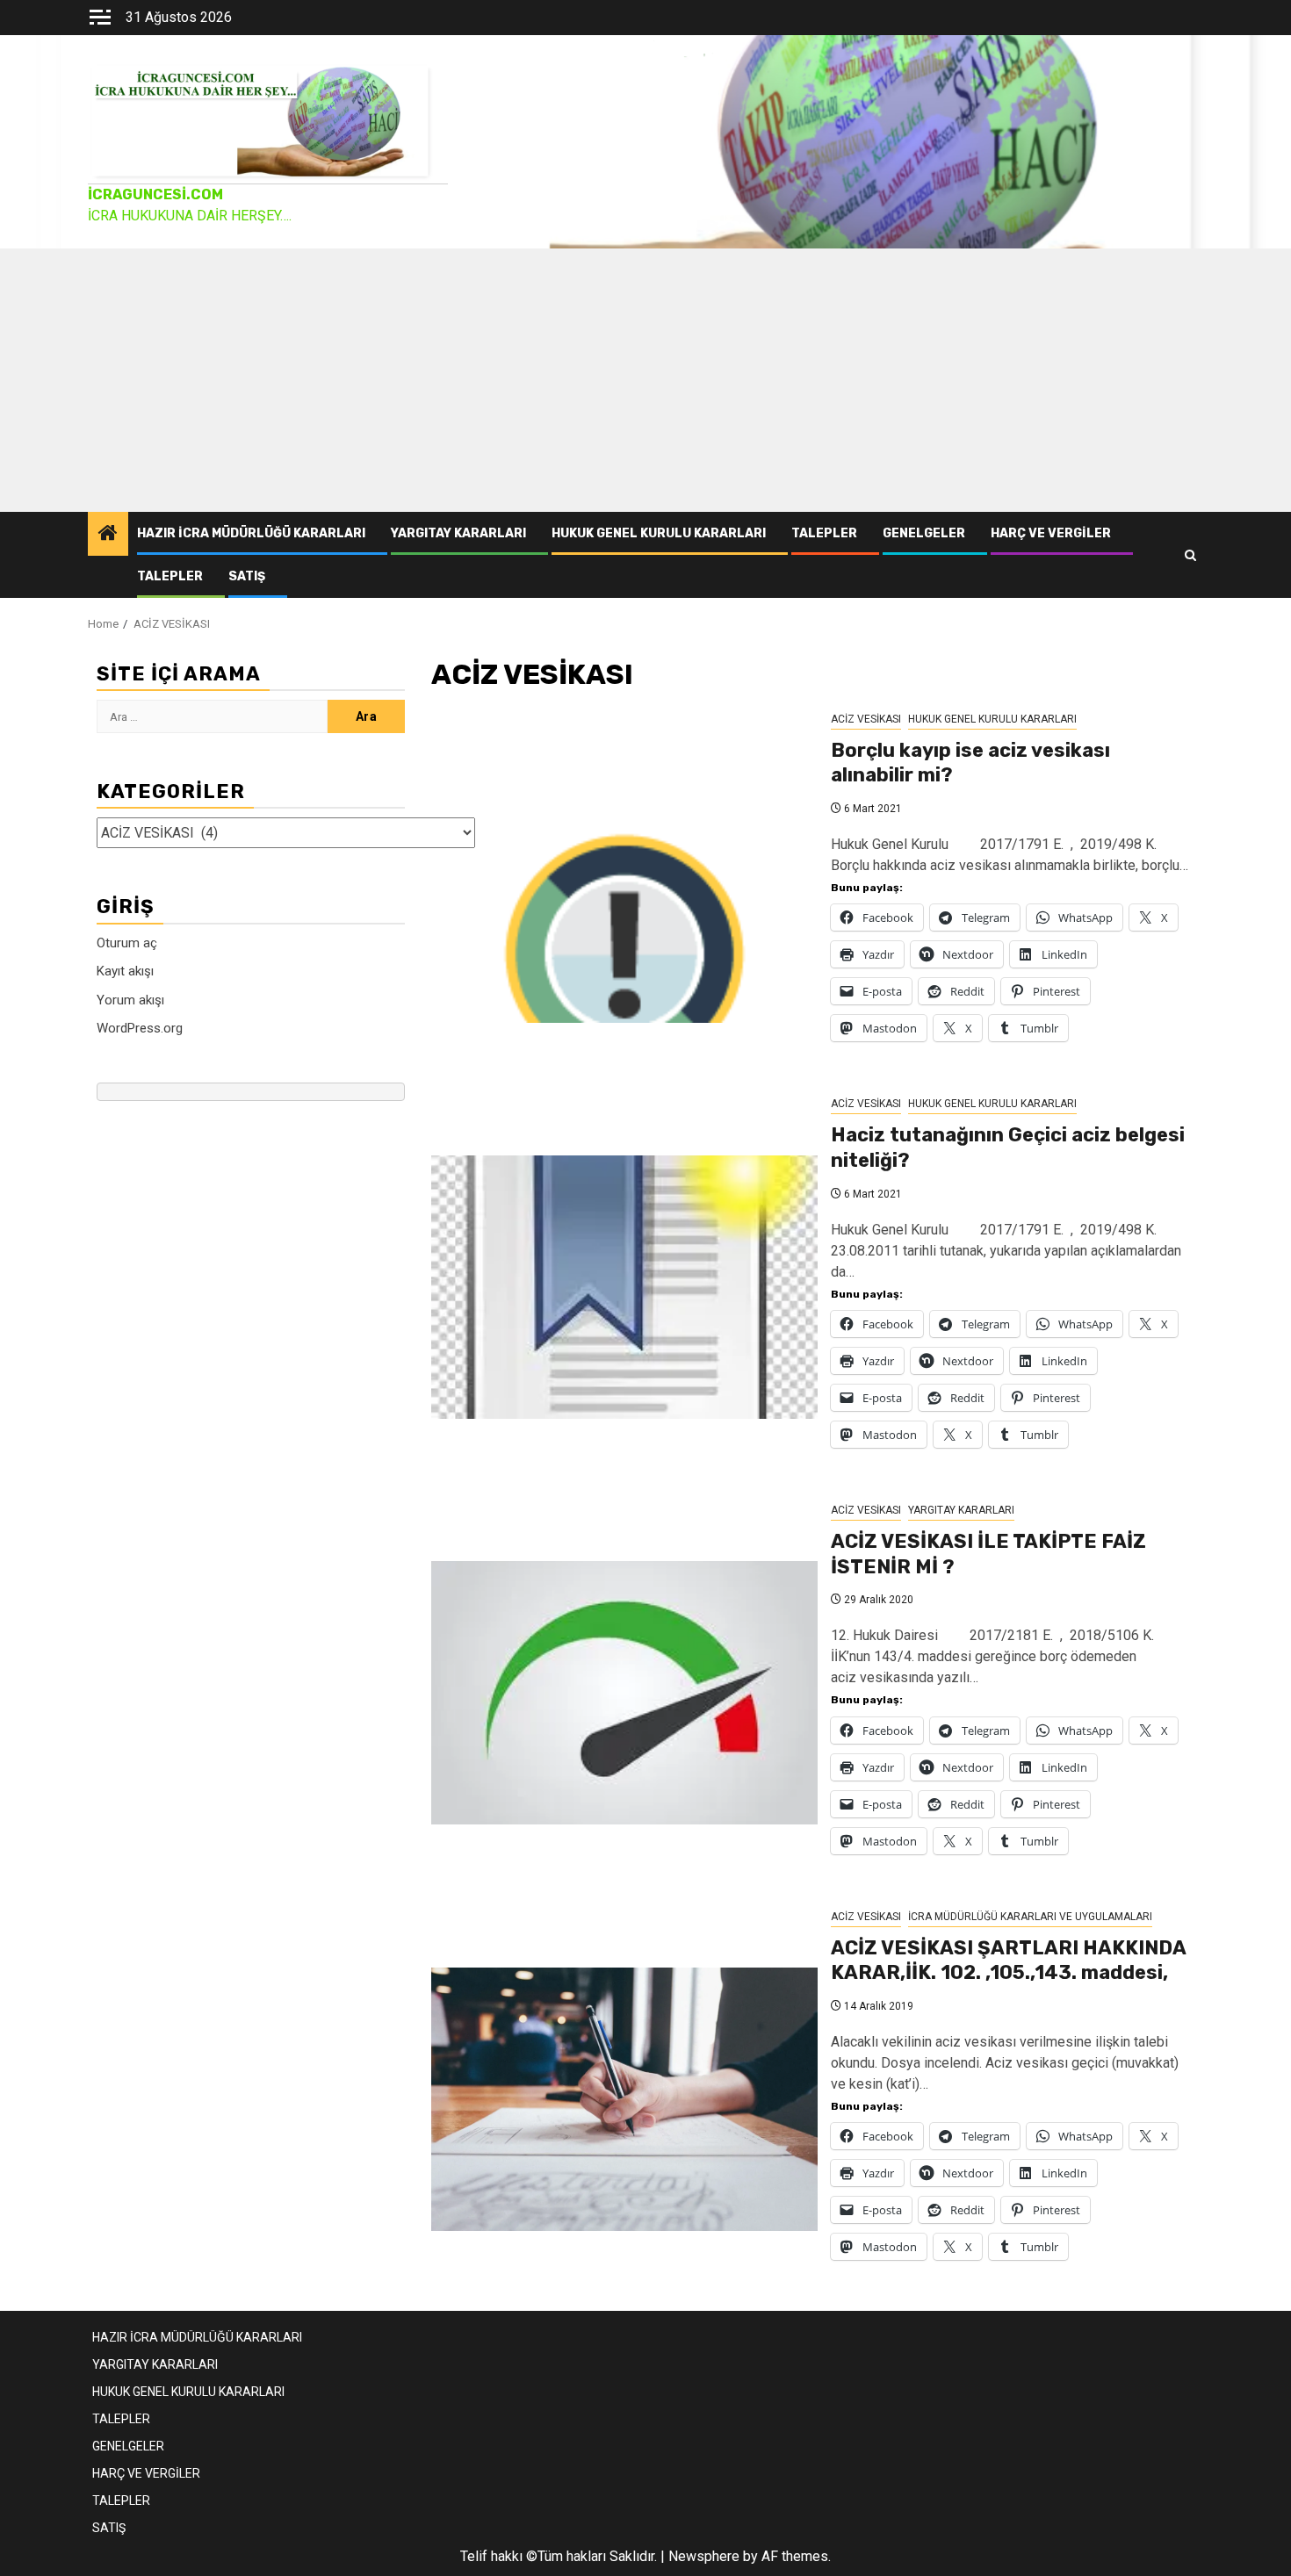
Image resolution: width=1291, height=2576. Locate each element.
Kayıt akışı (125, 971)
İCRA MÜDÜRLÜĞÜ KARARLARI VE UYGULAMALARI (1030, 1917)
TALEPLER (824, 533)
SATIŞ (247, 576)
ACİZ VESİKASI (866, 719)
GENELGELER (924, 533)
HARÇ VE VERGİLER (1051, 533)
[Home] (108, 535)
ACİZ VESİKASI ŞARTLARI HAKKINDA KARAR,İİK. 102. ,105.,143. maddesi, (1008, 1961)
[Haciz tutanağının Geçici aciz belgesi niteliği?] (624, 1287)
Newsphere (704, 2556)
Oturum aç (127, 942)
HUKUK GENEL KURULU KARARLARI (659, 533)
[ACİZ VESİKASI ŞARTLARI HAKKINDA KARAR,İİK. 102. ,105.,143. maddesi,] (624, 2099)
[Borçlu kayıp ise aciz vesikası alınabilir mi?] (624, 891)
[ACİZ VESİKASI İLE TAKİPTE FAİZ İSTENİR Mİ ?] (624, 1693)
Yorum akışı (130, 999)
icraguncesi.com (155, 194)
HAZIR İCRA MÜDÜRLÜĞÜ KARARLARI (251, 533)
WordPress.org (140, 1028)
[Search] (1190, 555)
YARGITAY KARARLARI (458, 533)
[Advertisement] (645, 380)
